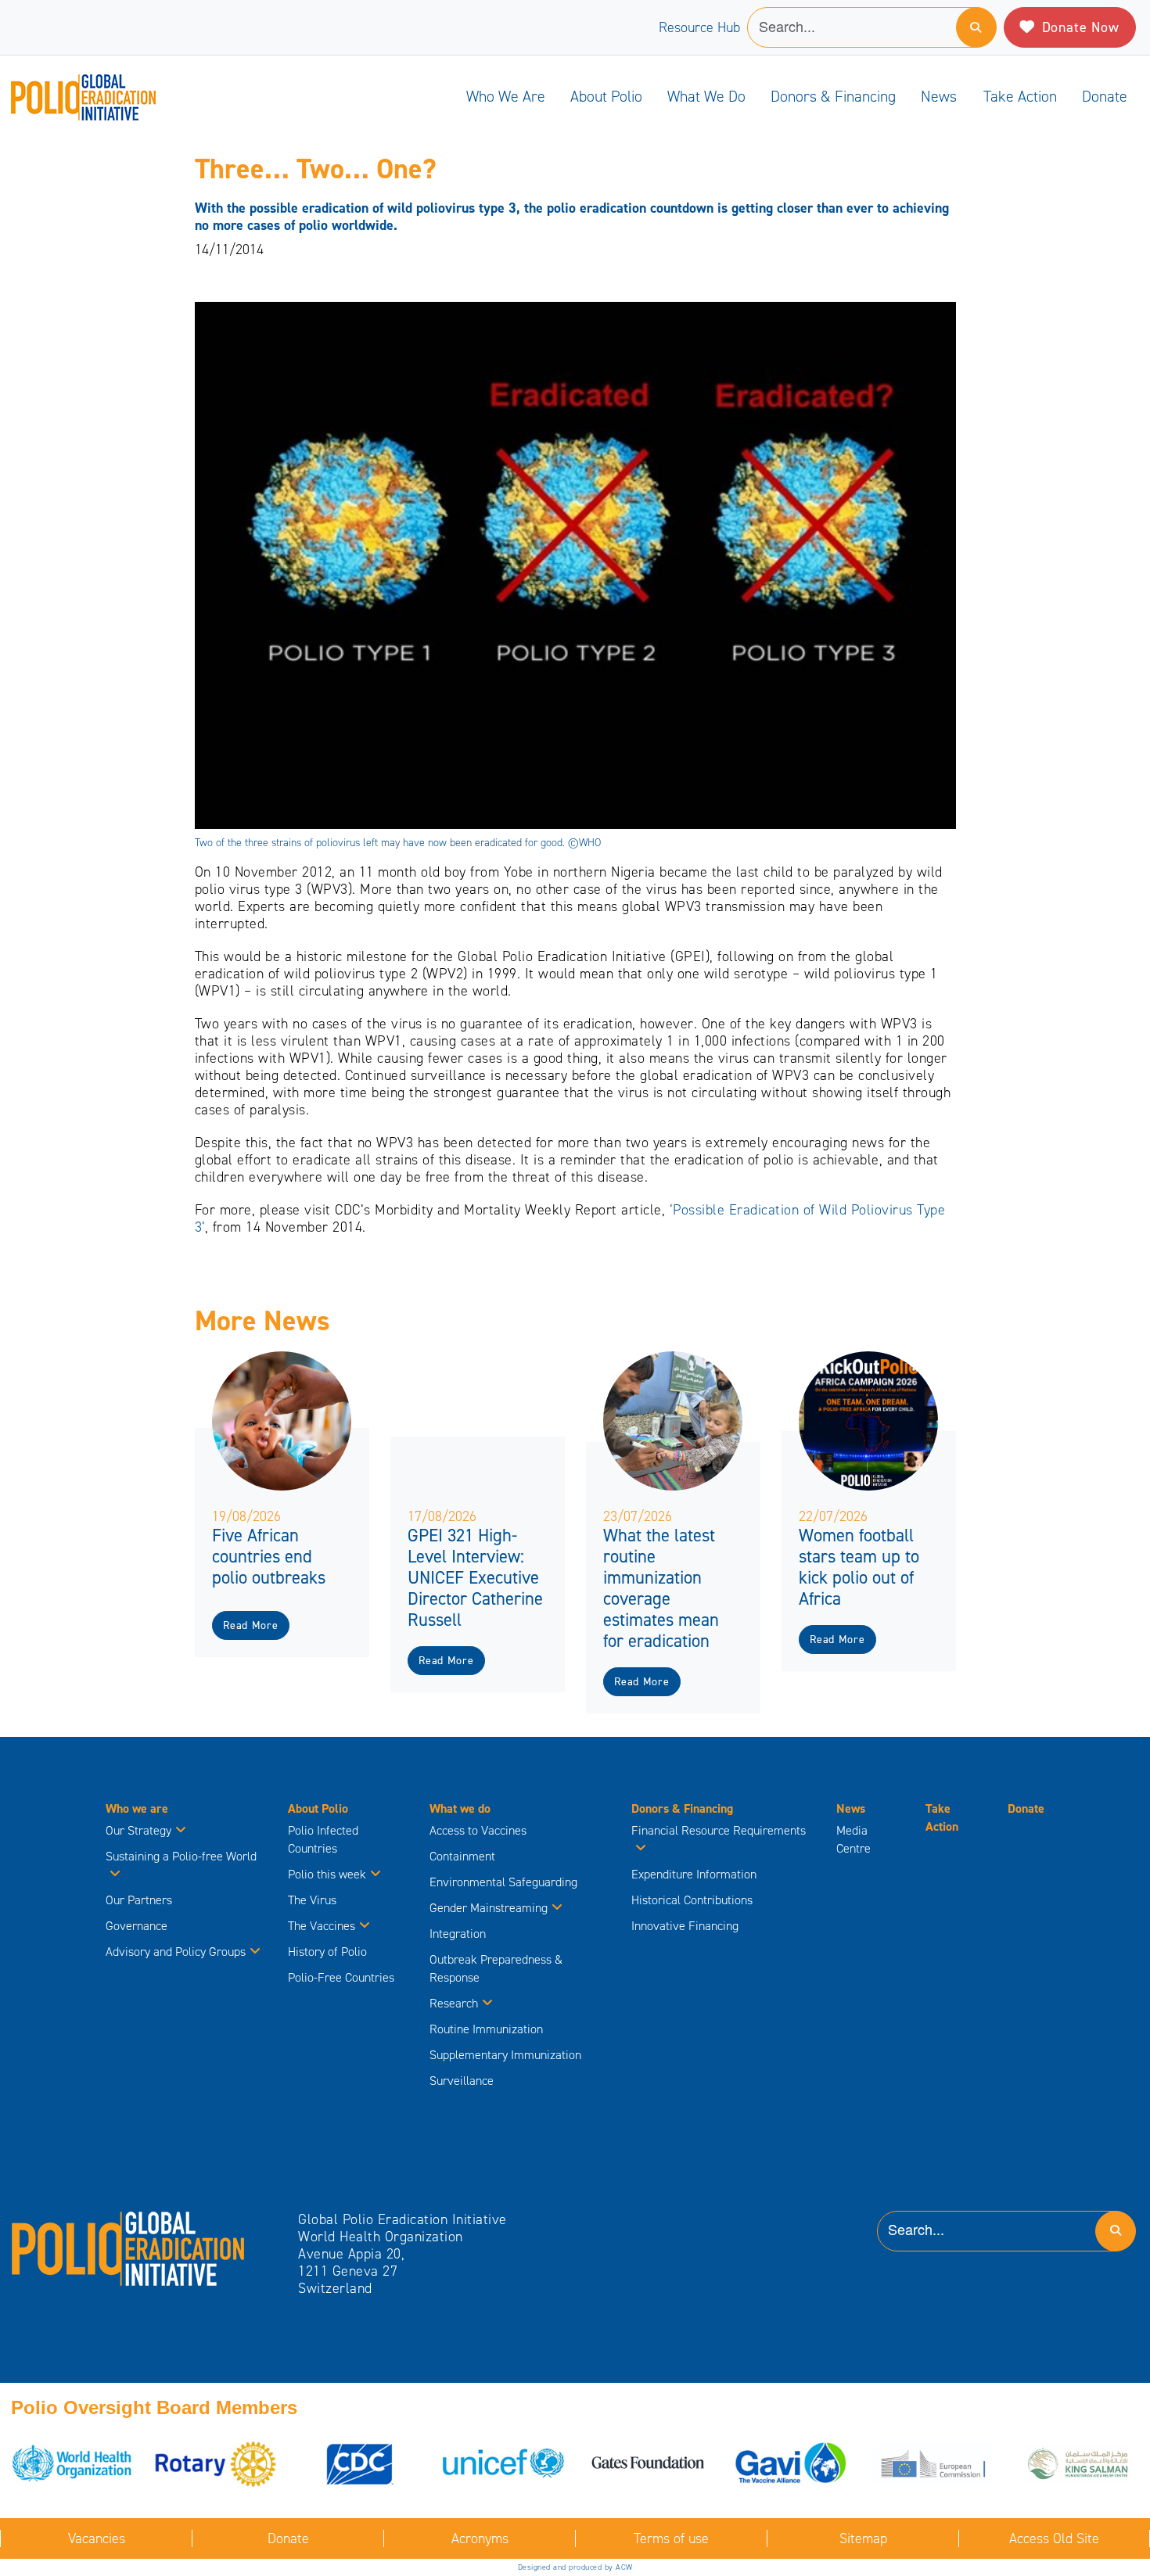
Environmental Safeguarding (503, 1882)
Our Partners (139, 1900)
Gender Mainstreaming (489, 1908)
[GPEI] (128, 2248)
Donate (1105, 96)
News (939, 96)
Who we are (506, 96)
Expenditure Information (694, 1874)
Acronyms (480, 2538)
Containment (462, 1856)
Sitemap (863, 2538)
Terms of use (671, 2538)
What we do (706, 96)
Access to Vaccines (480, 1830)
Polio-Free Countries (341, 1977)
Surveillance (462, 2081)
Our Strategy (138, 1830)
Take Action (1020, 96)
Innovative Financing (685, 1926)
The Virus (312, 1900)
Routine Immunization (486, 2029)
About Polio (606, 96)
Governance (137, 1926)
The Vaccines (322, 1926)
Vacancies (97, 2538)
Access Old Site (1054, 2538)
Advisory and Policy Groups (176, 1952)
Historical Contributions (692, 1900)
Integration (458, 1934)
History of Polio (327, 1952)
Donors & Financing (833, 96)
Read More (250, 1625)
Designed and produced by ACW (575, 2567)
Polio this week (327, 1874)
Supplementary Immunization (505, 2055)
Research (454, 2003)
